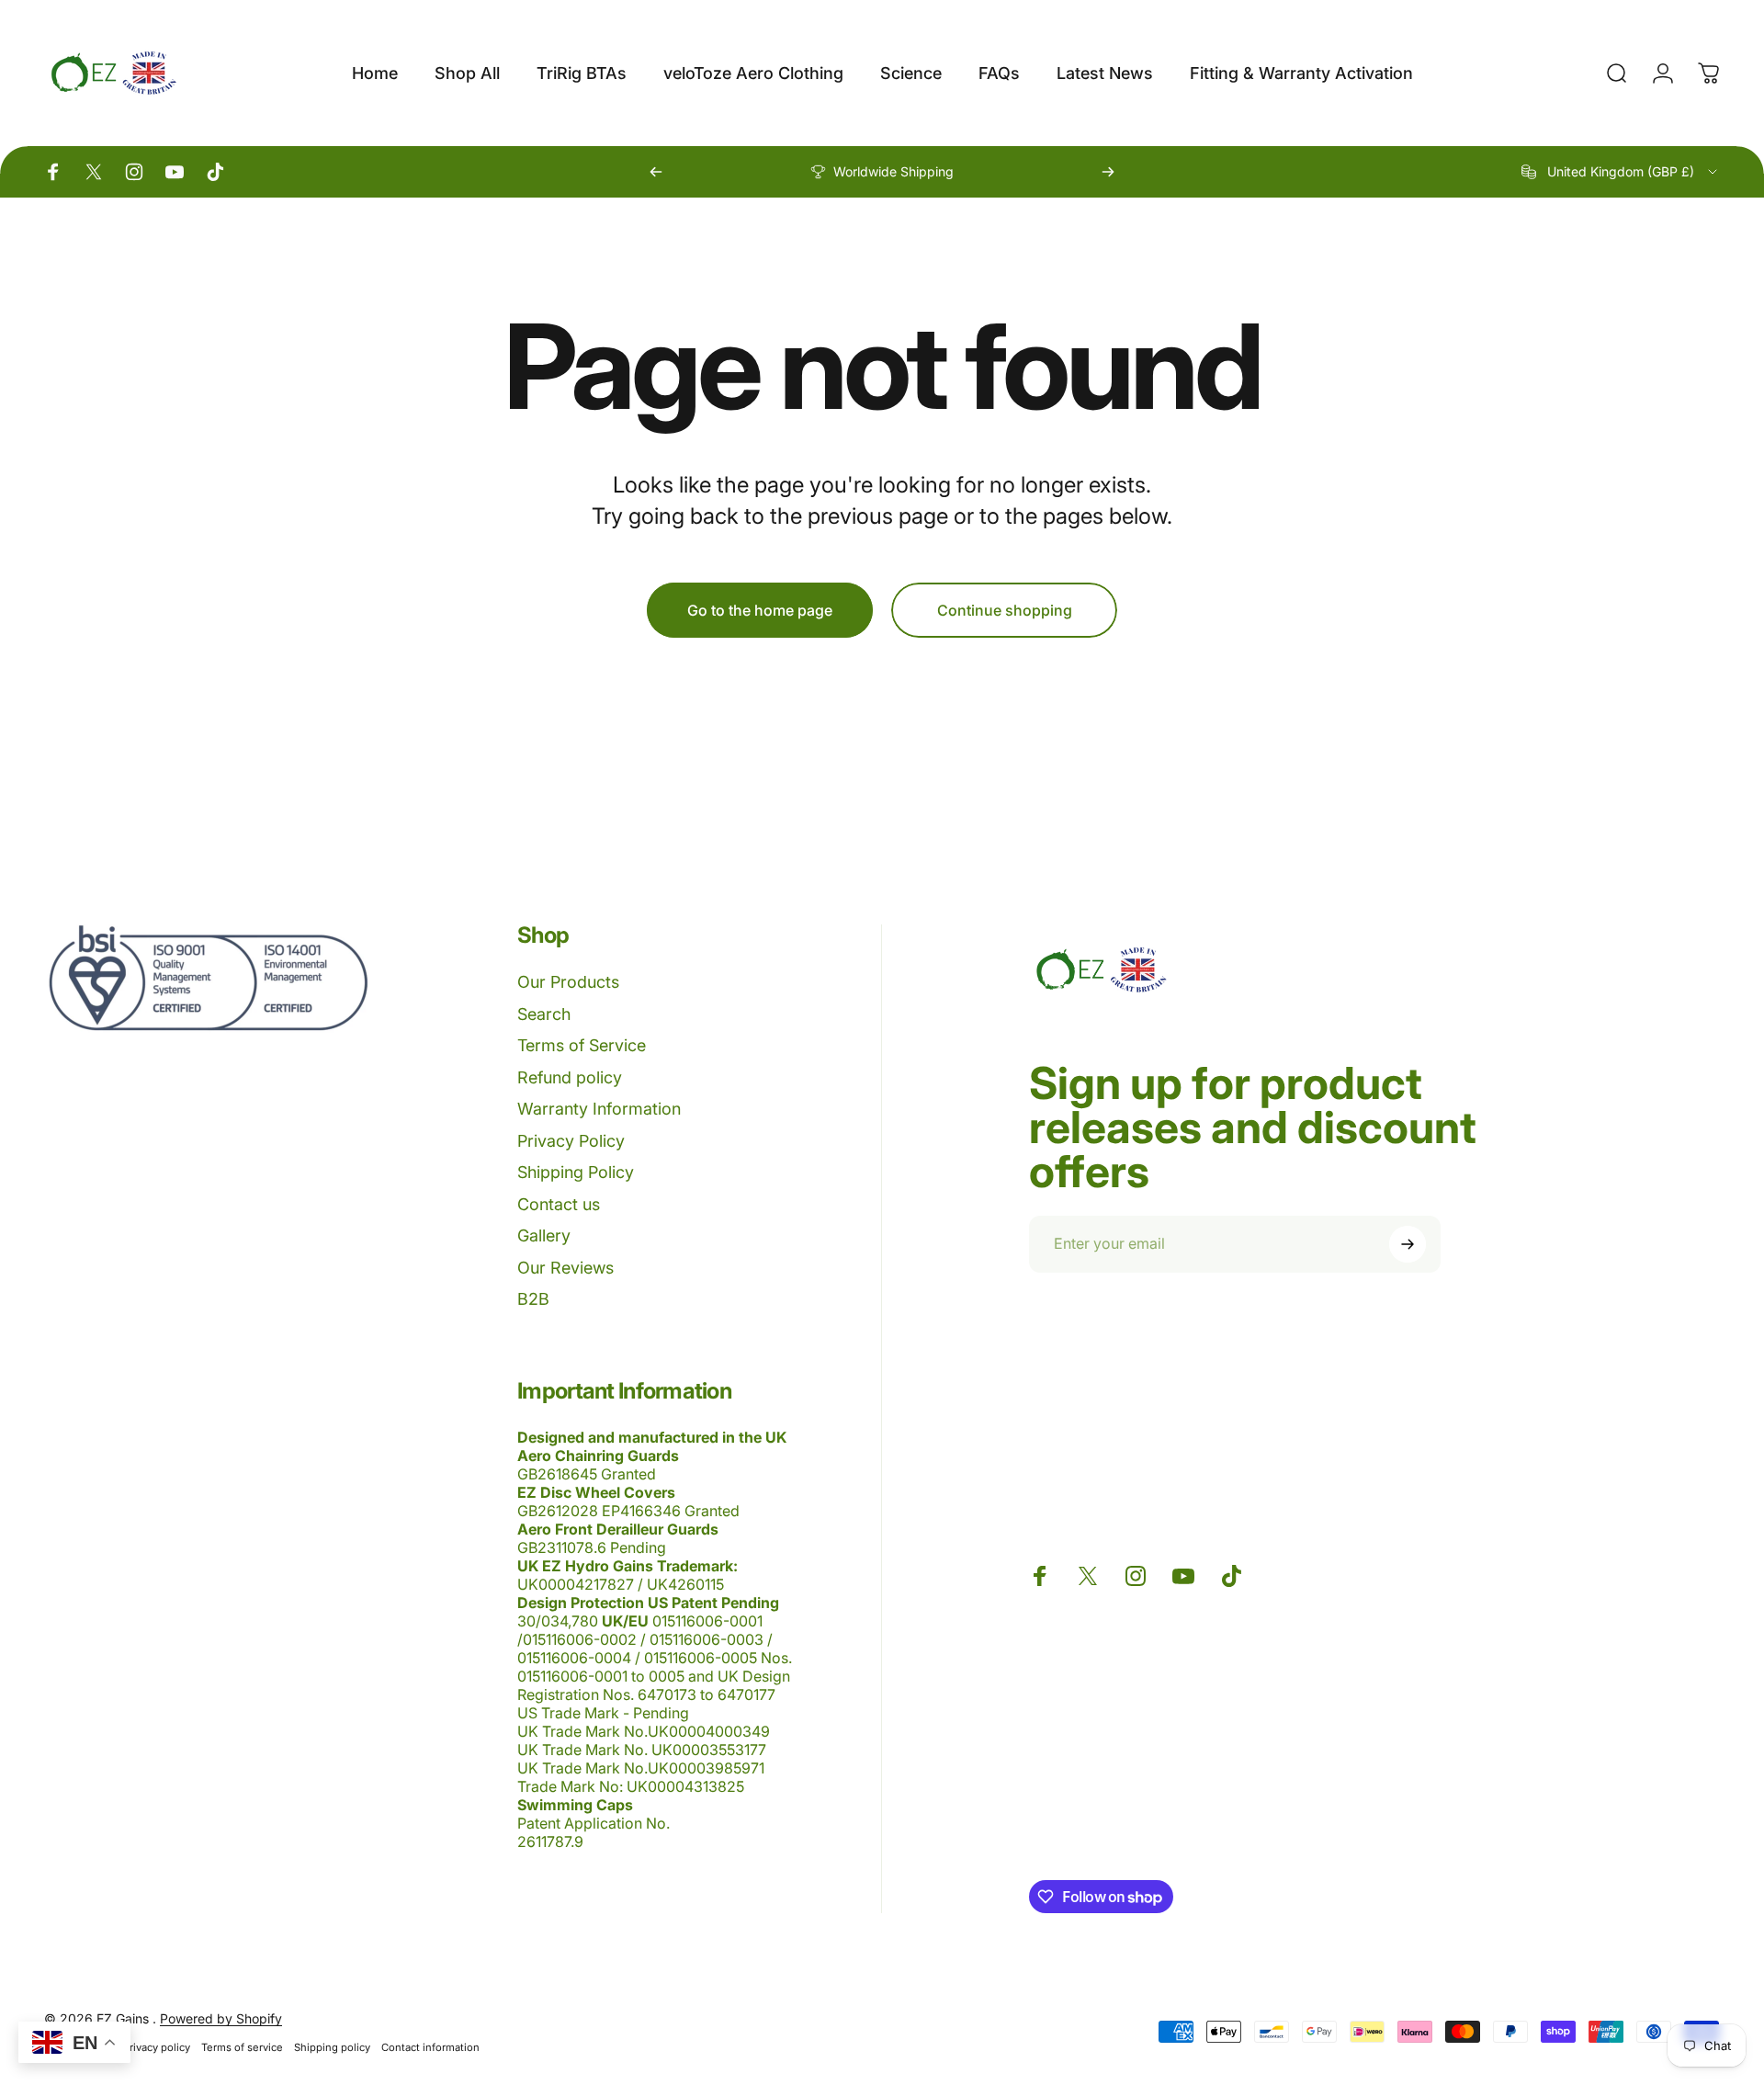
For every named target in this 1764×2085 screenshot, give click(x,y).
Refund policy (570, 1077)
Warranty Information (599, 1109)
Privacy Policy (571, 1141)
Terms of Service (582, 1045)
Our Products (568, 982)
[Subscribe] (1408, 1244)
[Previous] (656, 172)
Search (544, 1014)
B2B (533, 1299)
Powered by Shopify (221, 2018)
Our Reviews (565, 1268)
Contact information (430, 2047)
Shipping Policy (576, 1172)
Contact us (559, 1204)
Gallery (544, 1235)
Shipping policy (332, 2047)
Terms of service (242, 2047)
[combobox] (1621, 172)
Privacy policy (157, 2047)
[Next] (1108, 172)
